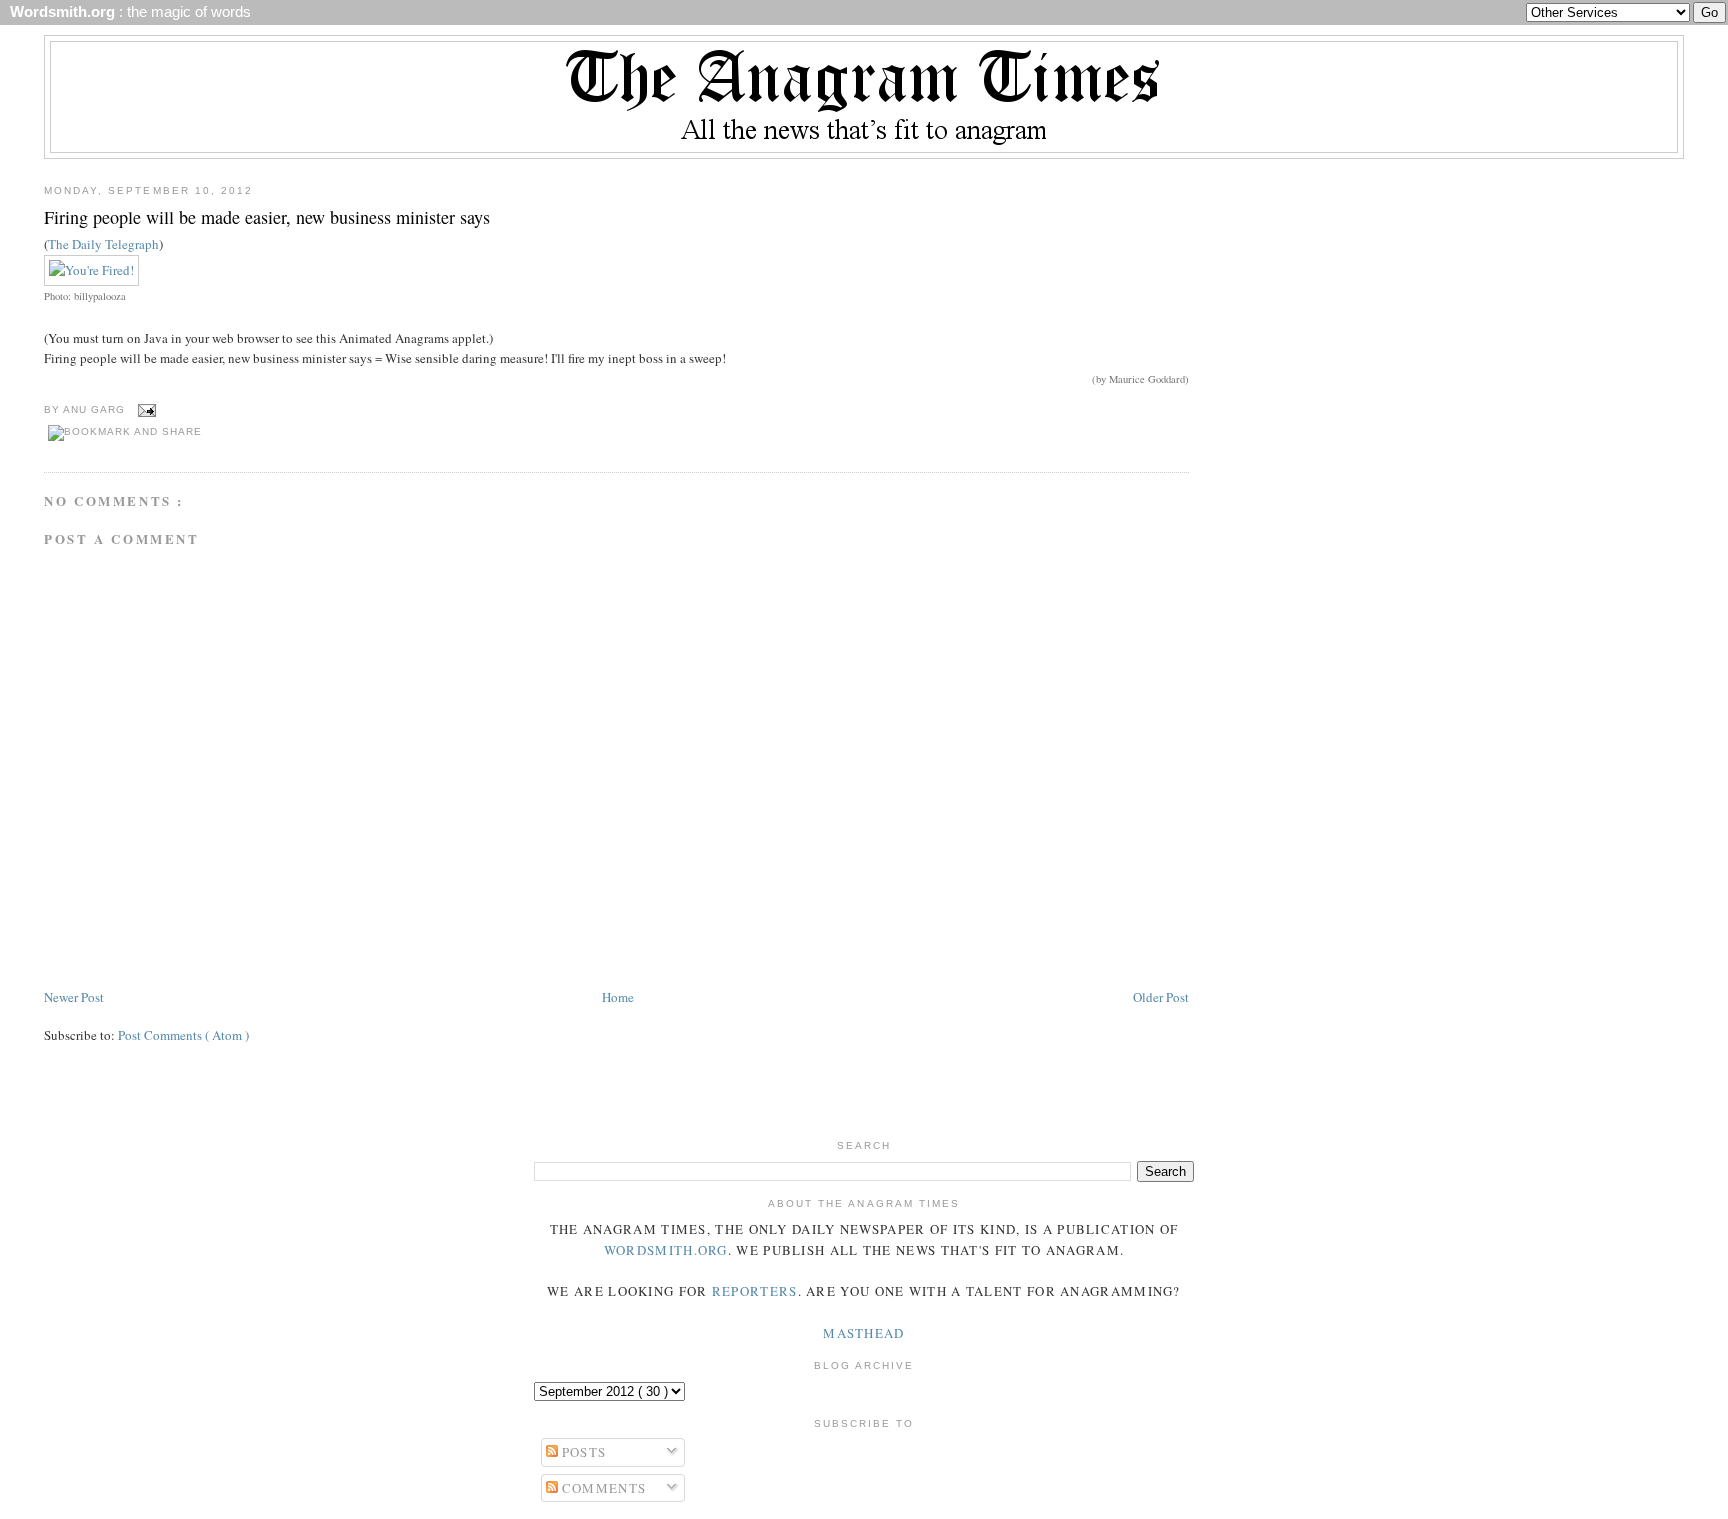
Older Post (1161, 997)
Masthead (863, 1333)
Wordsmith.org (666, 1250)
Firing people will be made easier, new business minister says (267, 217)
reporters (755, 1291)
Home (618, 997)
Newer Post (74, 997)
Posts (582, 1452)
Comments (602, 1488)
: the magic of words (126, 12)
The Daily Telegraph (103, 244)
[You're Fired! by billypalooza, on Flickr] (91, 270)
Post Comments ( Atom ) (183, 1035)
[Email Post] (144, 409)
